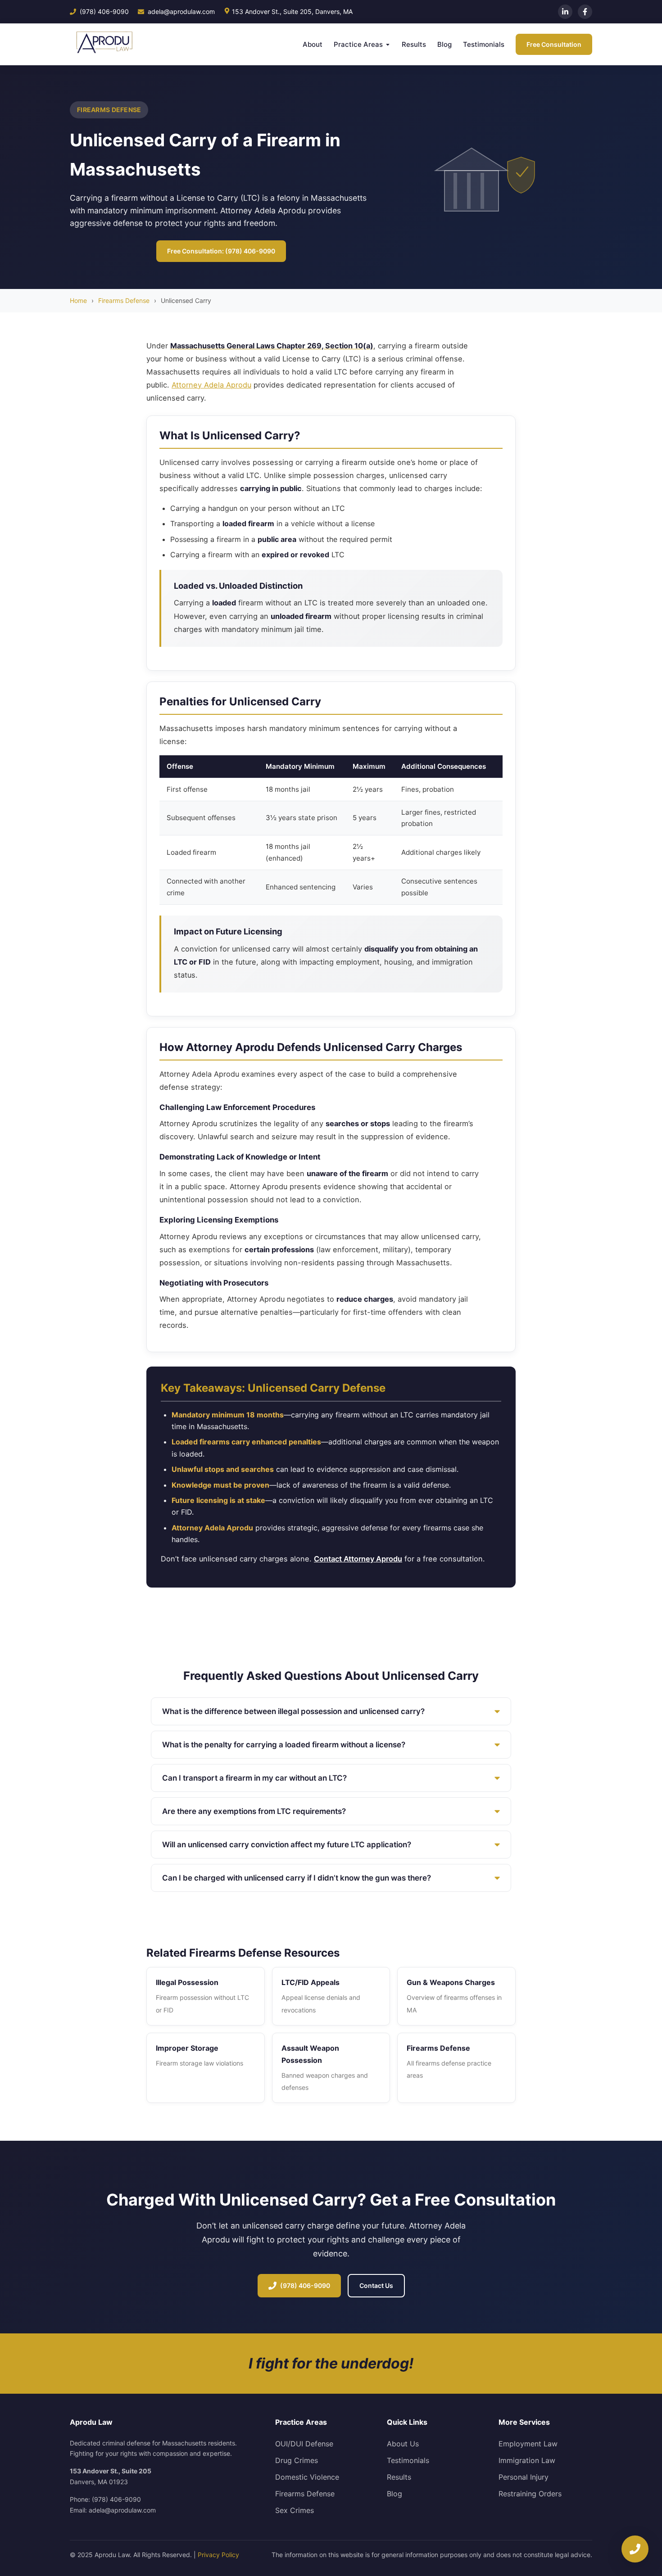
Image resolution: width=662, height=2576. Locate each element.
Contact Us (376, 2285)
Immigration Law (527, 2460)
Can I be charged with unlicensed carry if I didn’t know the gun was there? (297, 1878)
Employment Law (528, 2444)
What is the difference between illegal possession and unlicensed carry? (293, 1711)
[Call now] (635, 2549)
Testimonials (484, 44)
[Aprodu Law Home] (102, 44)
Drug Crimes (297, 2460)
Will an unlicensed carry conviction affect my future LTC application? (287, 1845)
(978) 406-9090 (104, 11)
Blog (444, 44)
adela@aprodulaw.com (181, 11)
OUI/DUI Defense (304, 2444)
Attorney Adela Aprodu (211, 385)
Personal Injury (524, 2477)
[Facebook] (585, 12)
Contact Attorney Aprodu (358, 1559)
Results (414, 44)
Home (78, 300)
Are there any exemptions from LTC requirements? (254, 1811)
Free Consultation (554, 44)
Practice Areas (358, 44)
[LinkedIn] (565, 12)
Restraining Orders (530, 2494)
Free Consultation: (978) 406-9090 (221, 251)
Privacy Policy (218, 2555)
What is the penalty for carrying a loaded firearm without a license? (284, 1745)
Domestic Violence (307, 2477)
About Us (403, 2444)
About (313, 44)
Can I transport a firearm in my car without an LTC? (254, 1778)
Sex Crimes (295, 2510)
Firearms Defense (124, 300)
